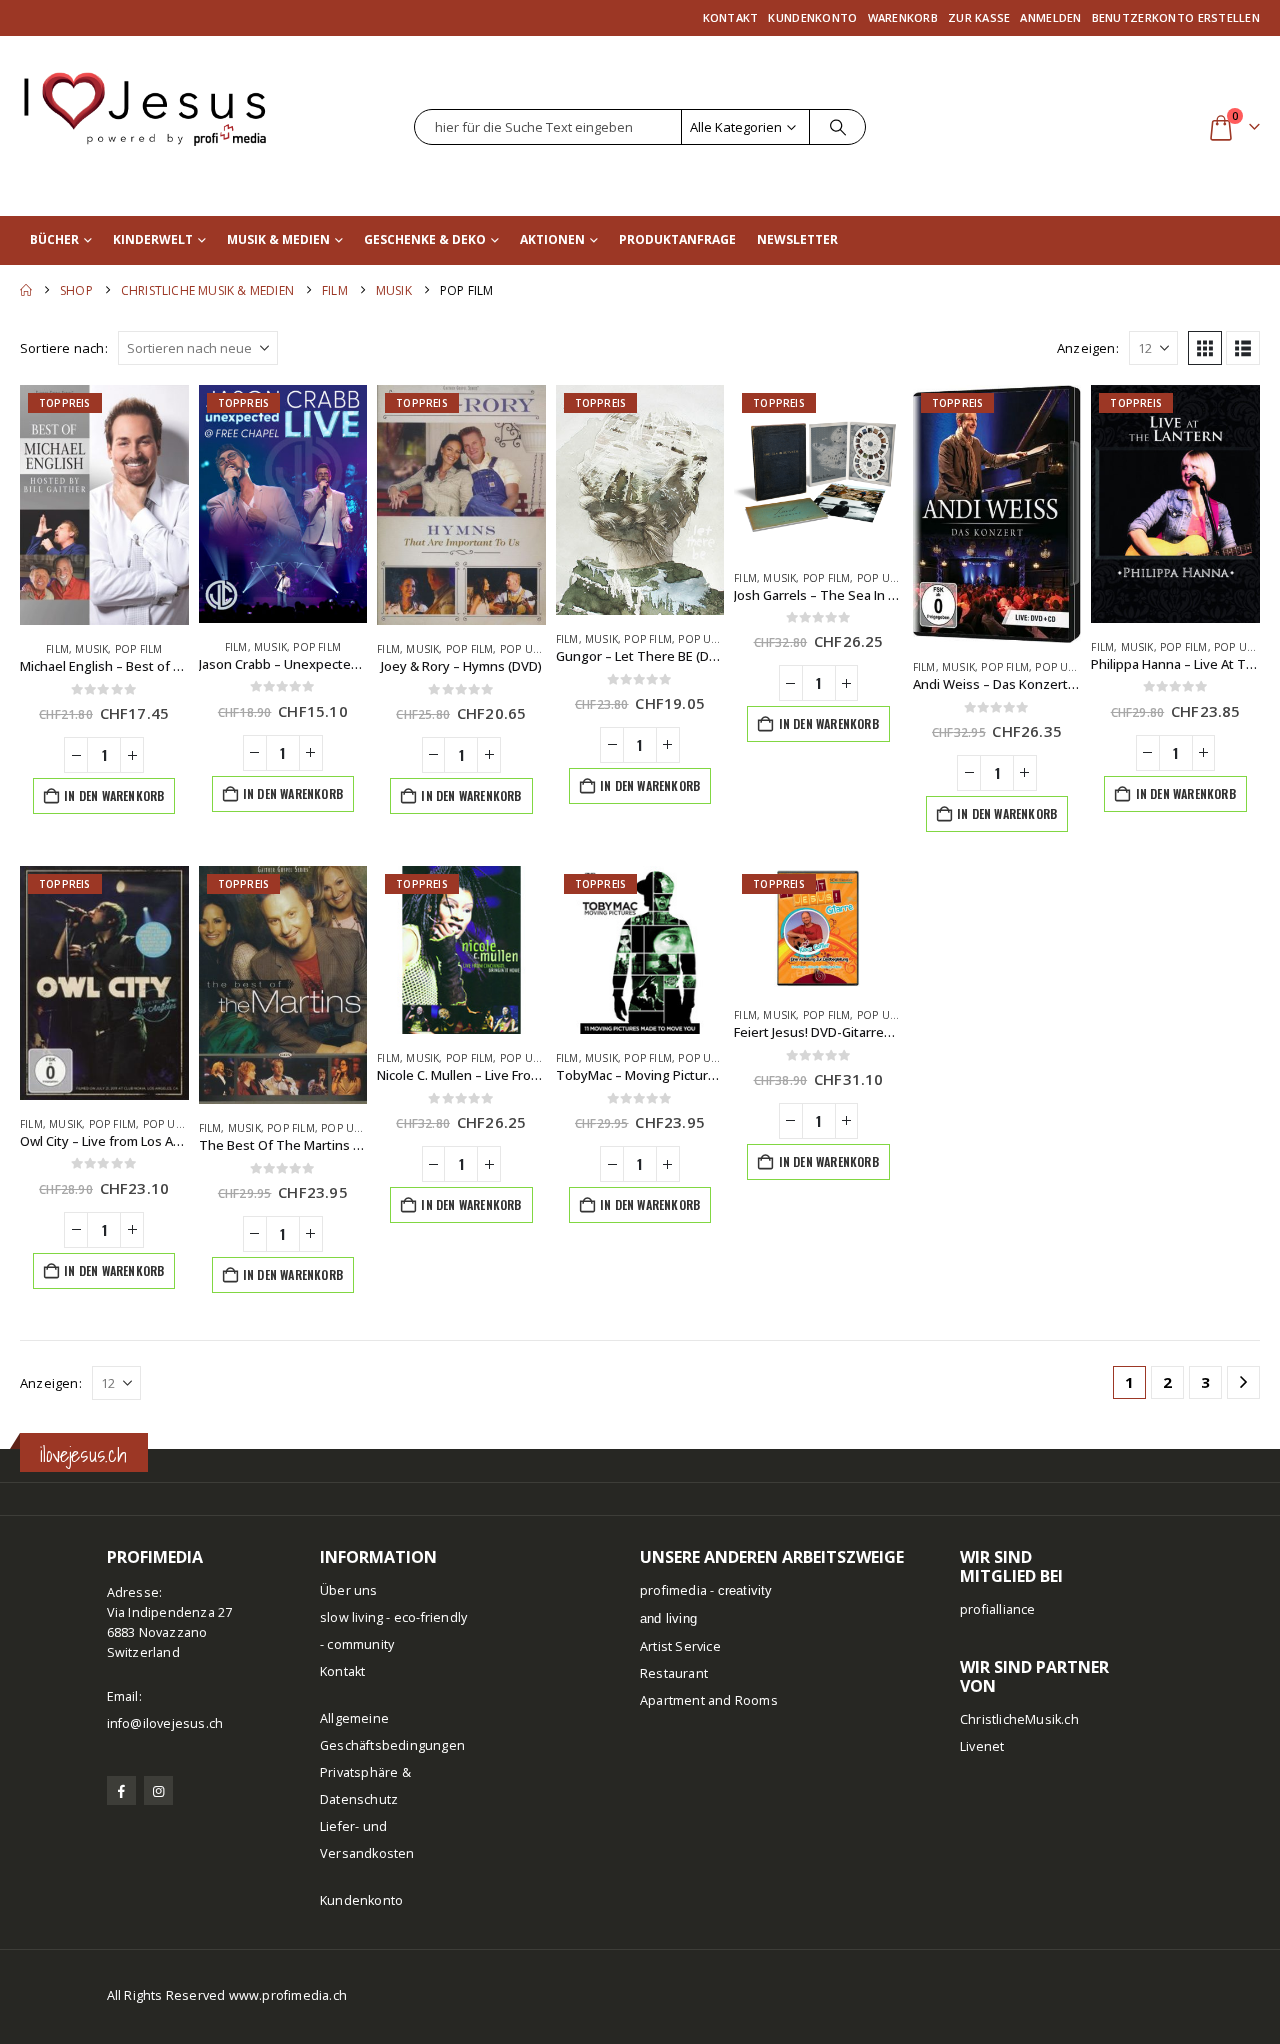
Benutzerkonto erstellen (1176, 17)
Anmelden (1050, 17)
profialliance (998, 1609)
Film (57, 649)
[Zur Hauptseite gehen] (26, 290)
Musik (91, 649)
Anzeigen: (1088, 348)
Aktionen (552, 239)
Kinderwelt (153, 239)
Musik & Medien (278, 239)
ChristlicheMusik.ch (1019, 1719)
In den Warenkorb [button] (114, 795)
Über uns (349, 1590)
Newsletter (797, 239)
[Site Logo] (145, 99)
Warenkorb (903, 17)
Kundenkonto (812, 17)
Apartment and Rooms (709, 1700)
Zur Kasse (979, 17)
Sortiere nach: (64, 348)
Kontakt (731, 17)
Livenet (982, 1746)
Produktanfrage (677, 239)
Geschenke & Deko (425, 239)
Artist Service (680, 1646)
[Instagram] (158, 1790)
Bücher (54, 239)
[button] (1205, 348)
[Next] (1243, 1382)
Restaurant (674, 1673)
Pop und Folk (539, 649)
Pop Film (139, 649)
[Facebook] (121, 1790)
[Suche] (838, 127)
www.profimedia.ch (288, 1995)
